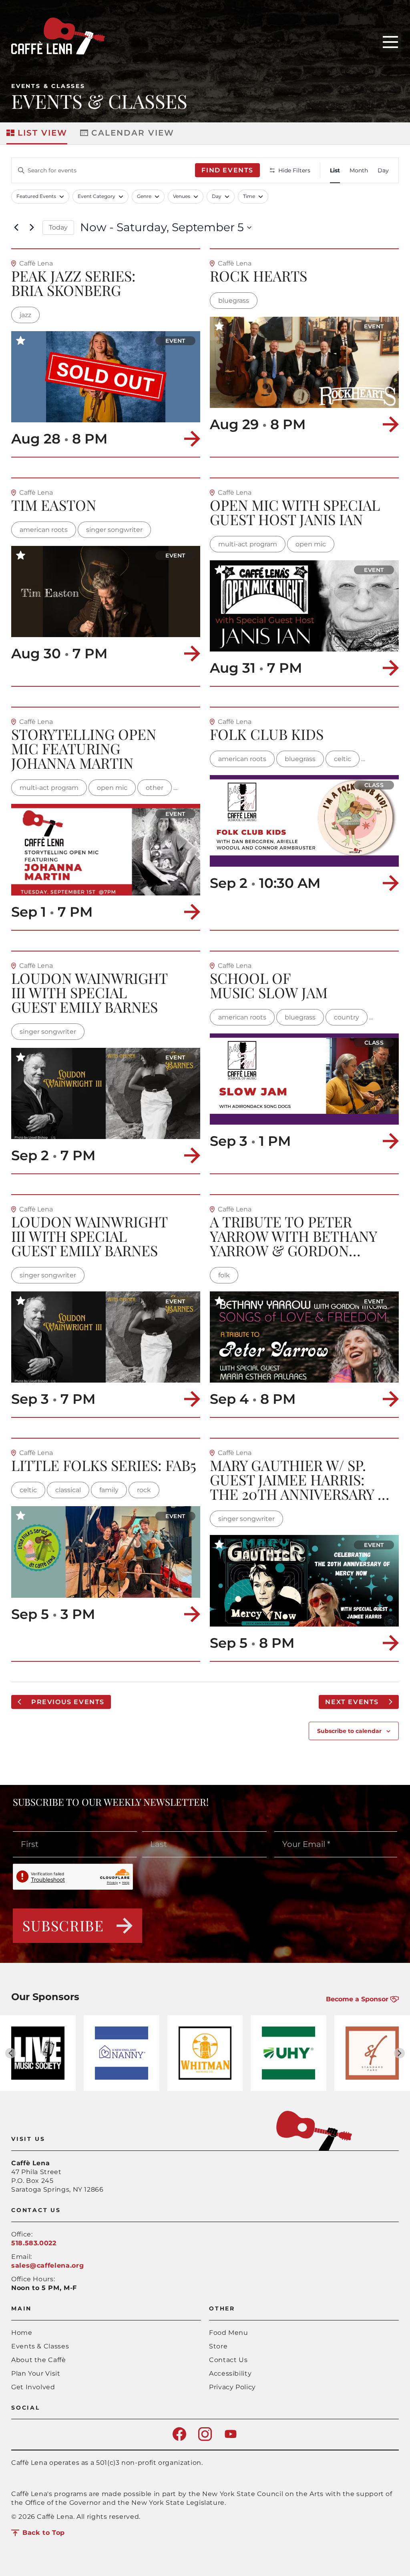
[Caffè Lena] (58, 52)
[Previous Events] (16, 228)
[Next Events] (32, 228)
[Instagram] (205, 2439)
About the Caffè (39, 2360)
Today (58, 227)
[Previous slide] (11, 2053)
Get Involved (33, 2387)
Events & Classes (48, 86)
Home (22, 2333)
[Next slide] (399, 2053)
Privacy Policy (232, 2387)
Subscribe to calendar (349, 1731)
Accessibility (230, 2373)
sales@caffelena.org (47, 2265)
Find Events (227, 170)
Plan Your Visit (36, 2373)
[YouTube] (231, 2439)
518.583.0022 (34, 2243)
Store (218, 2346)
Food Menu (229, 2333)
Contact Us (228, 2360)
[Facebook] (179, 2439)
